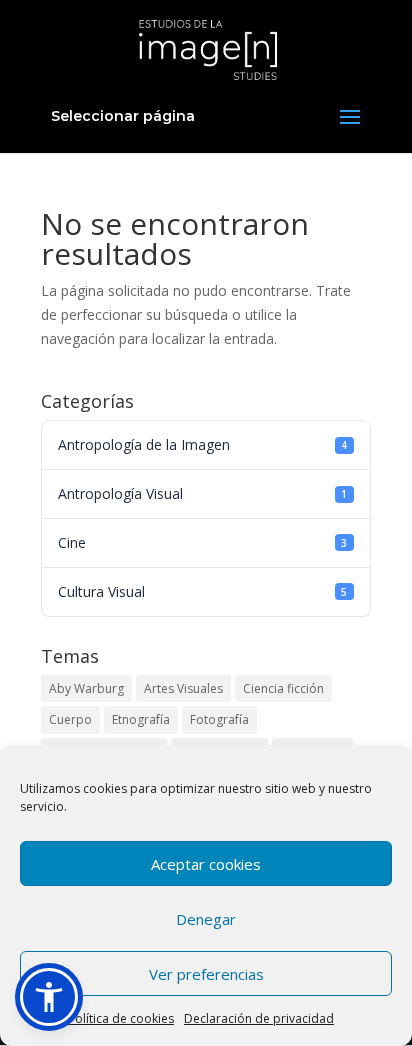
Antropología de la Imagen (202, 444)
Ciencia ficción (283, 688)
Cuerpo (70, 719)
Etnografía (141, 719)
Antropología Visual (202, 493)
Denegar (206, 919)
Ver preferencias (206, 974)
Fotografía (219, 719)
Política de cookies (121, 1018)
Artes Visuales (183, 688)
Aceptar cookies (206, 864)
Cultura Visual (202, 591)
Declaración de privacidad (259, 1018)
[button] (49, 997)
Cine (202, 542)
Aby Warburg (86, 688)
